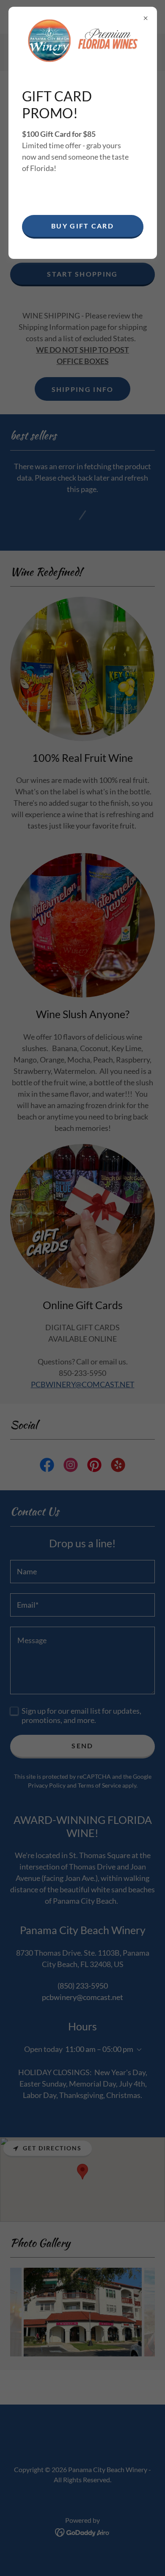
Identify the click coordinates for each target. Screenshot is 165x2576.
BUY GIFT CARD (82, 226)
